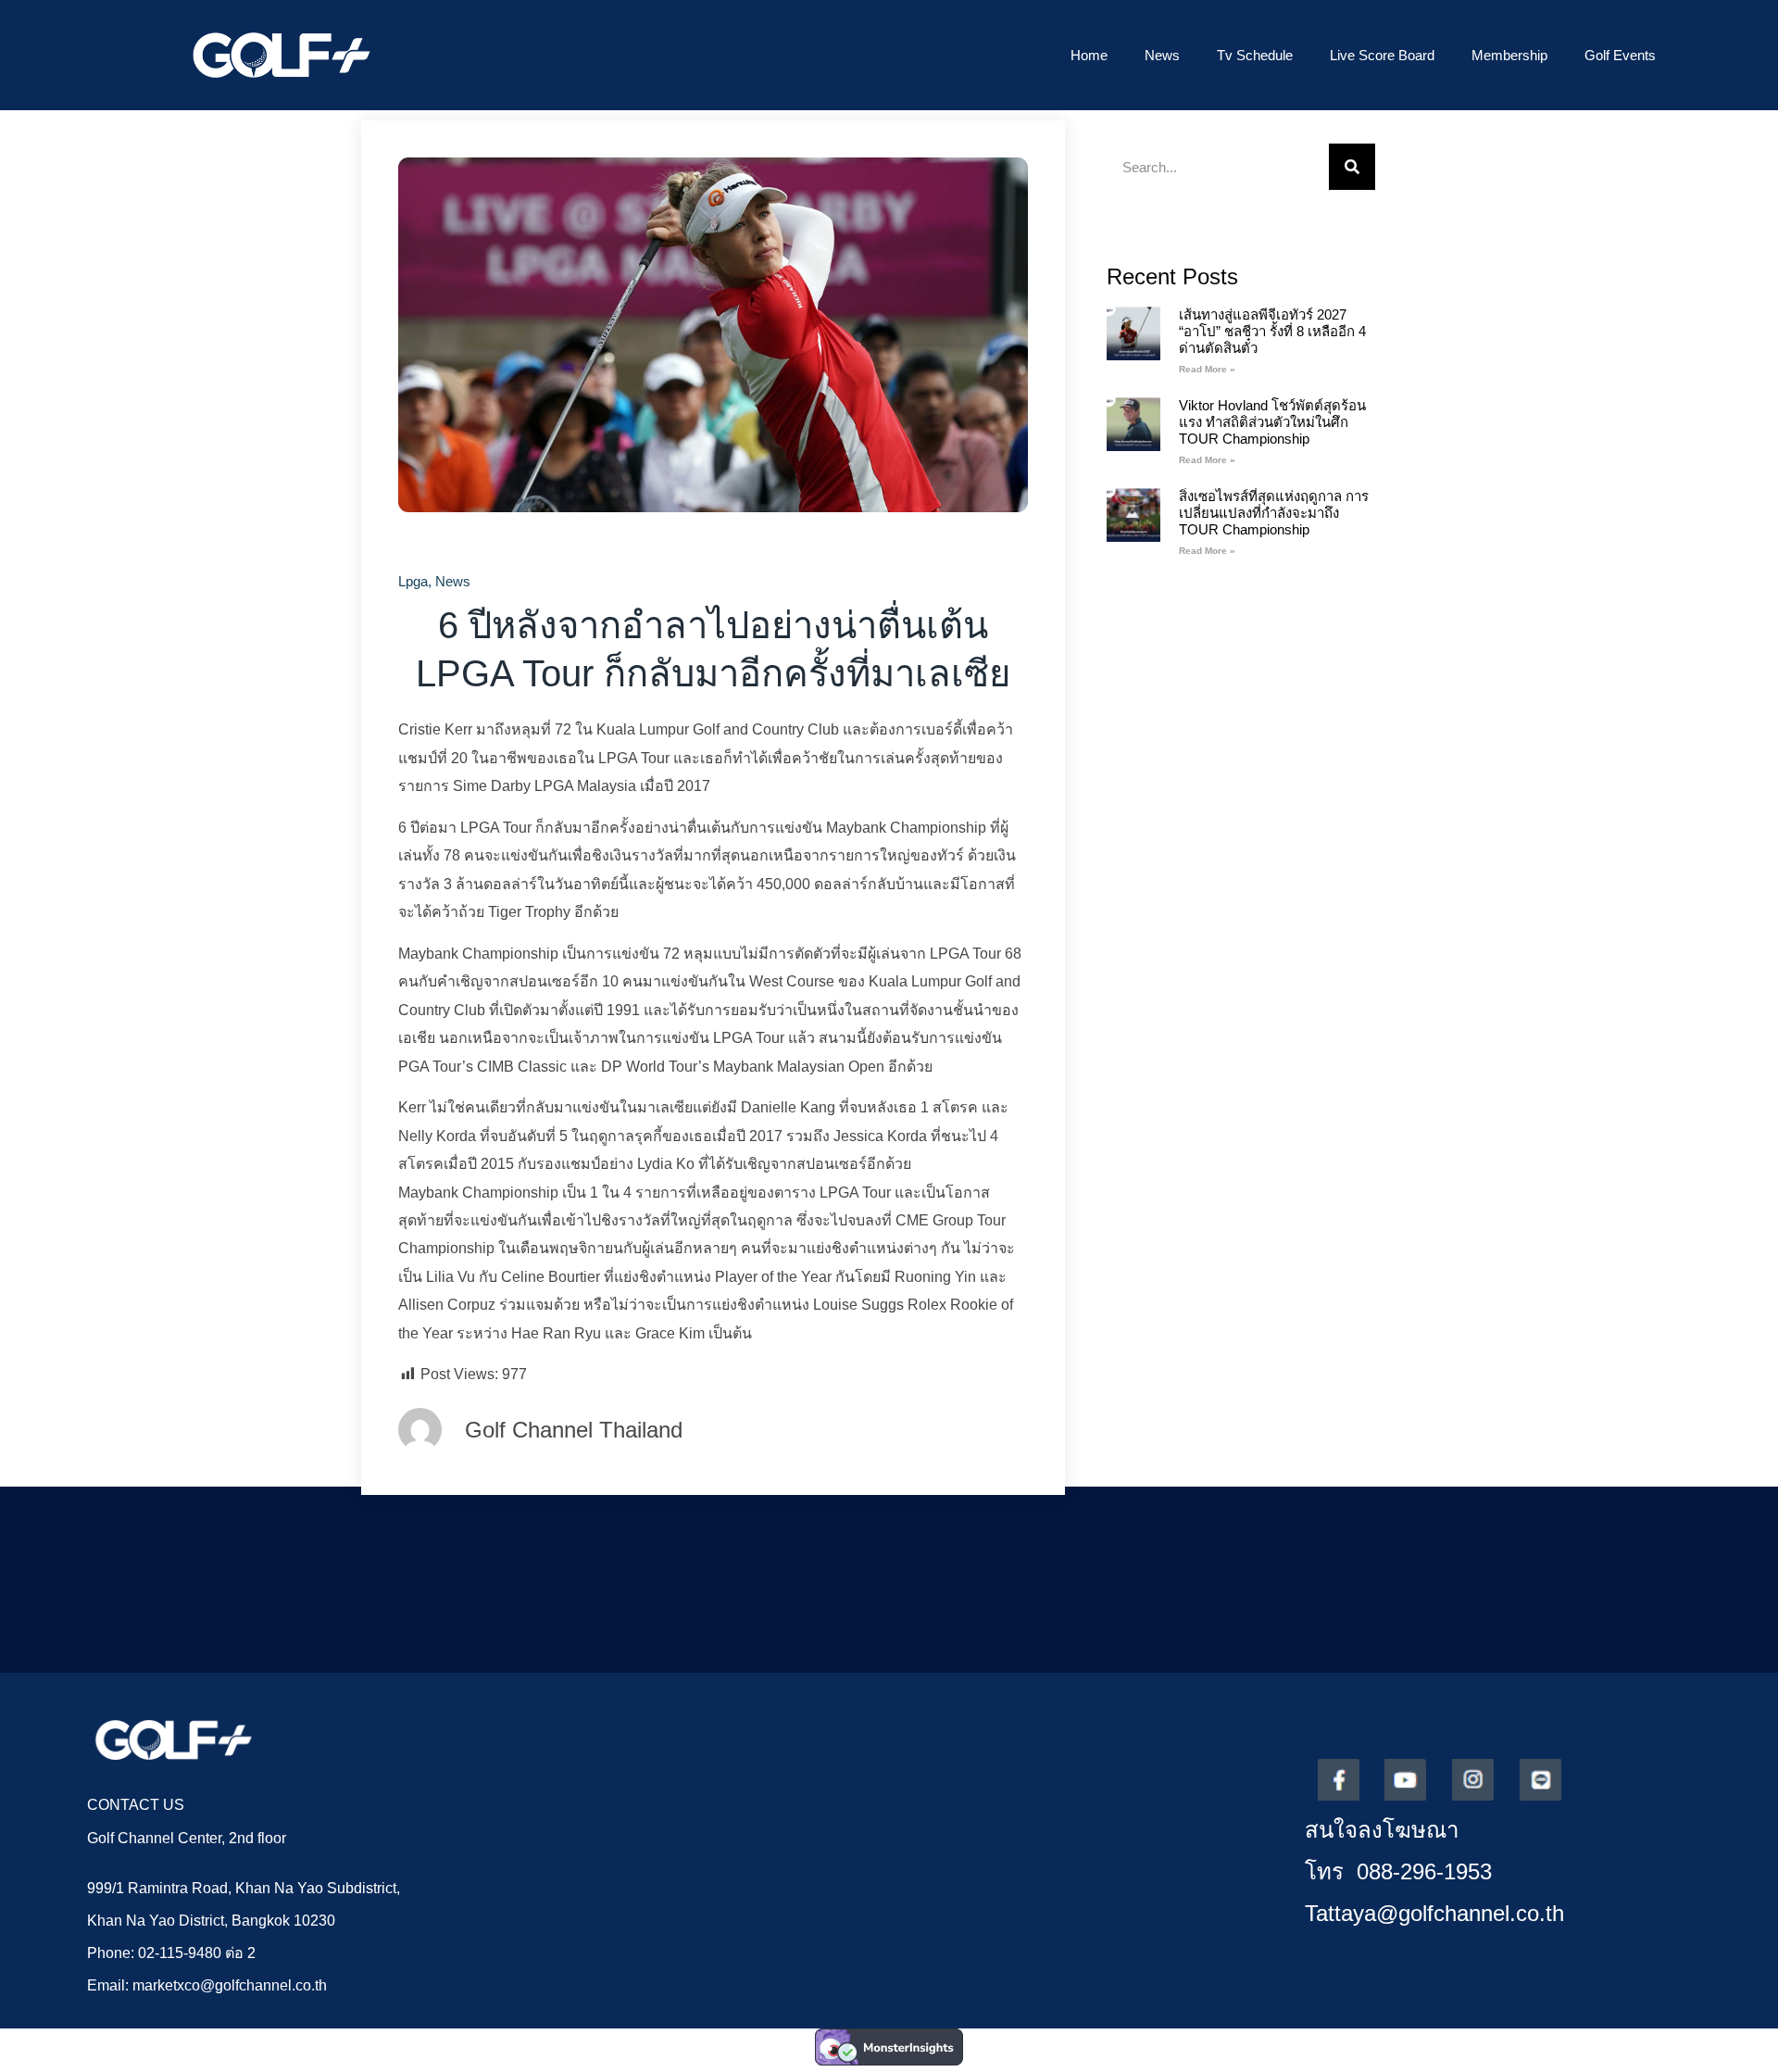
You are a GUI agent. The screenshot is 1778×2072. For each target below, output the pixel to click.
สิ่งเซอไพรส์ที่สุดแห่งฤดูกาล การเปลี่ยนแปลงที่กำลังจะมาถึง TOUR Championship (1274, 513)
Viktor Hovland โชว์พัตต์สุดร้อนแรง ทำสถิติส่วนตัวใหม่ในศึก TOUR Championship (1272, 422)
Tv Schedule (1255, 55)
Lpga (413, 581)
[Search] (1352, 167)
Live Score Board (1382, 55)
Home (1089, 55)
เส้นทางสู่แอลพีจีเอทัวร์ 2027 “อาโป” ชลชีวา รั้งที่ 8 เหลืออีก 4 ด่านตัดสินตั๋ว (1272, 331)
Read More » (1207, 369)
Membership (1509, 55)
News (1162, 55)
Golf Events (1620, 55)
